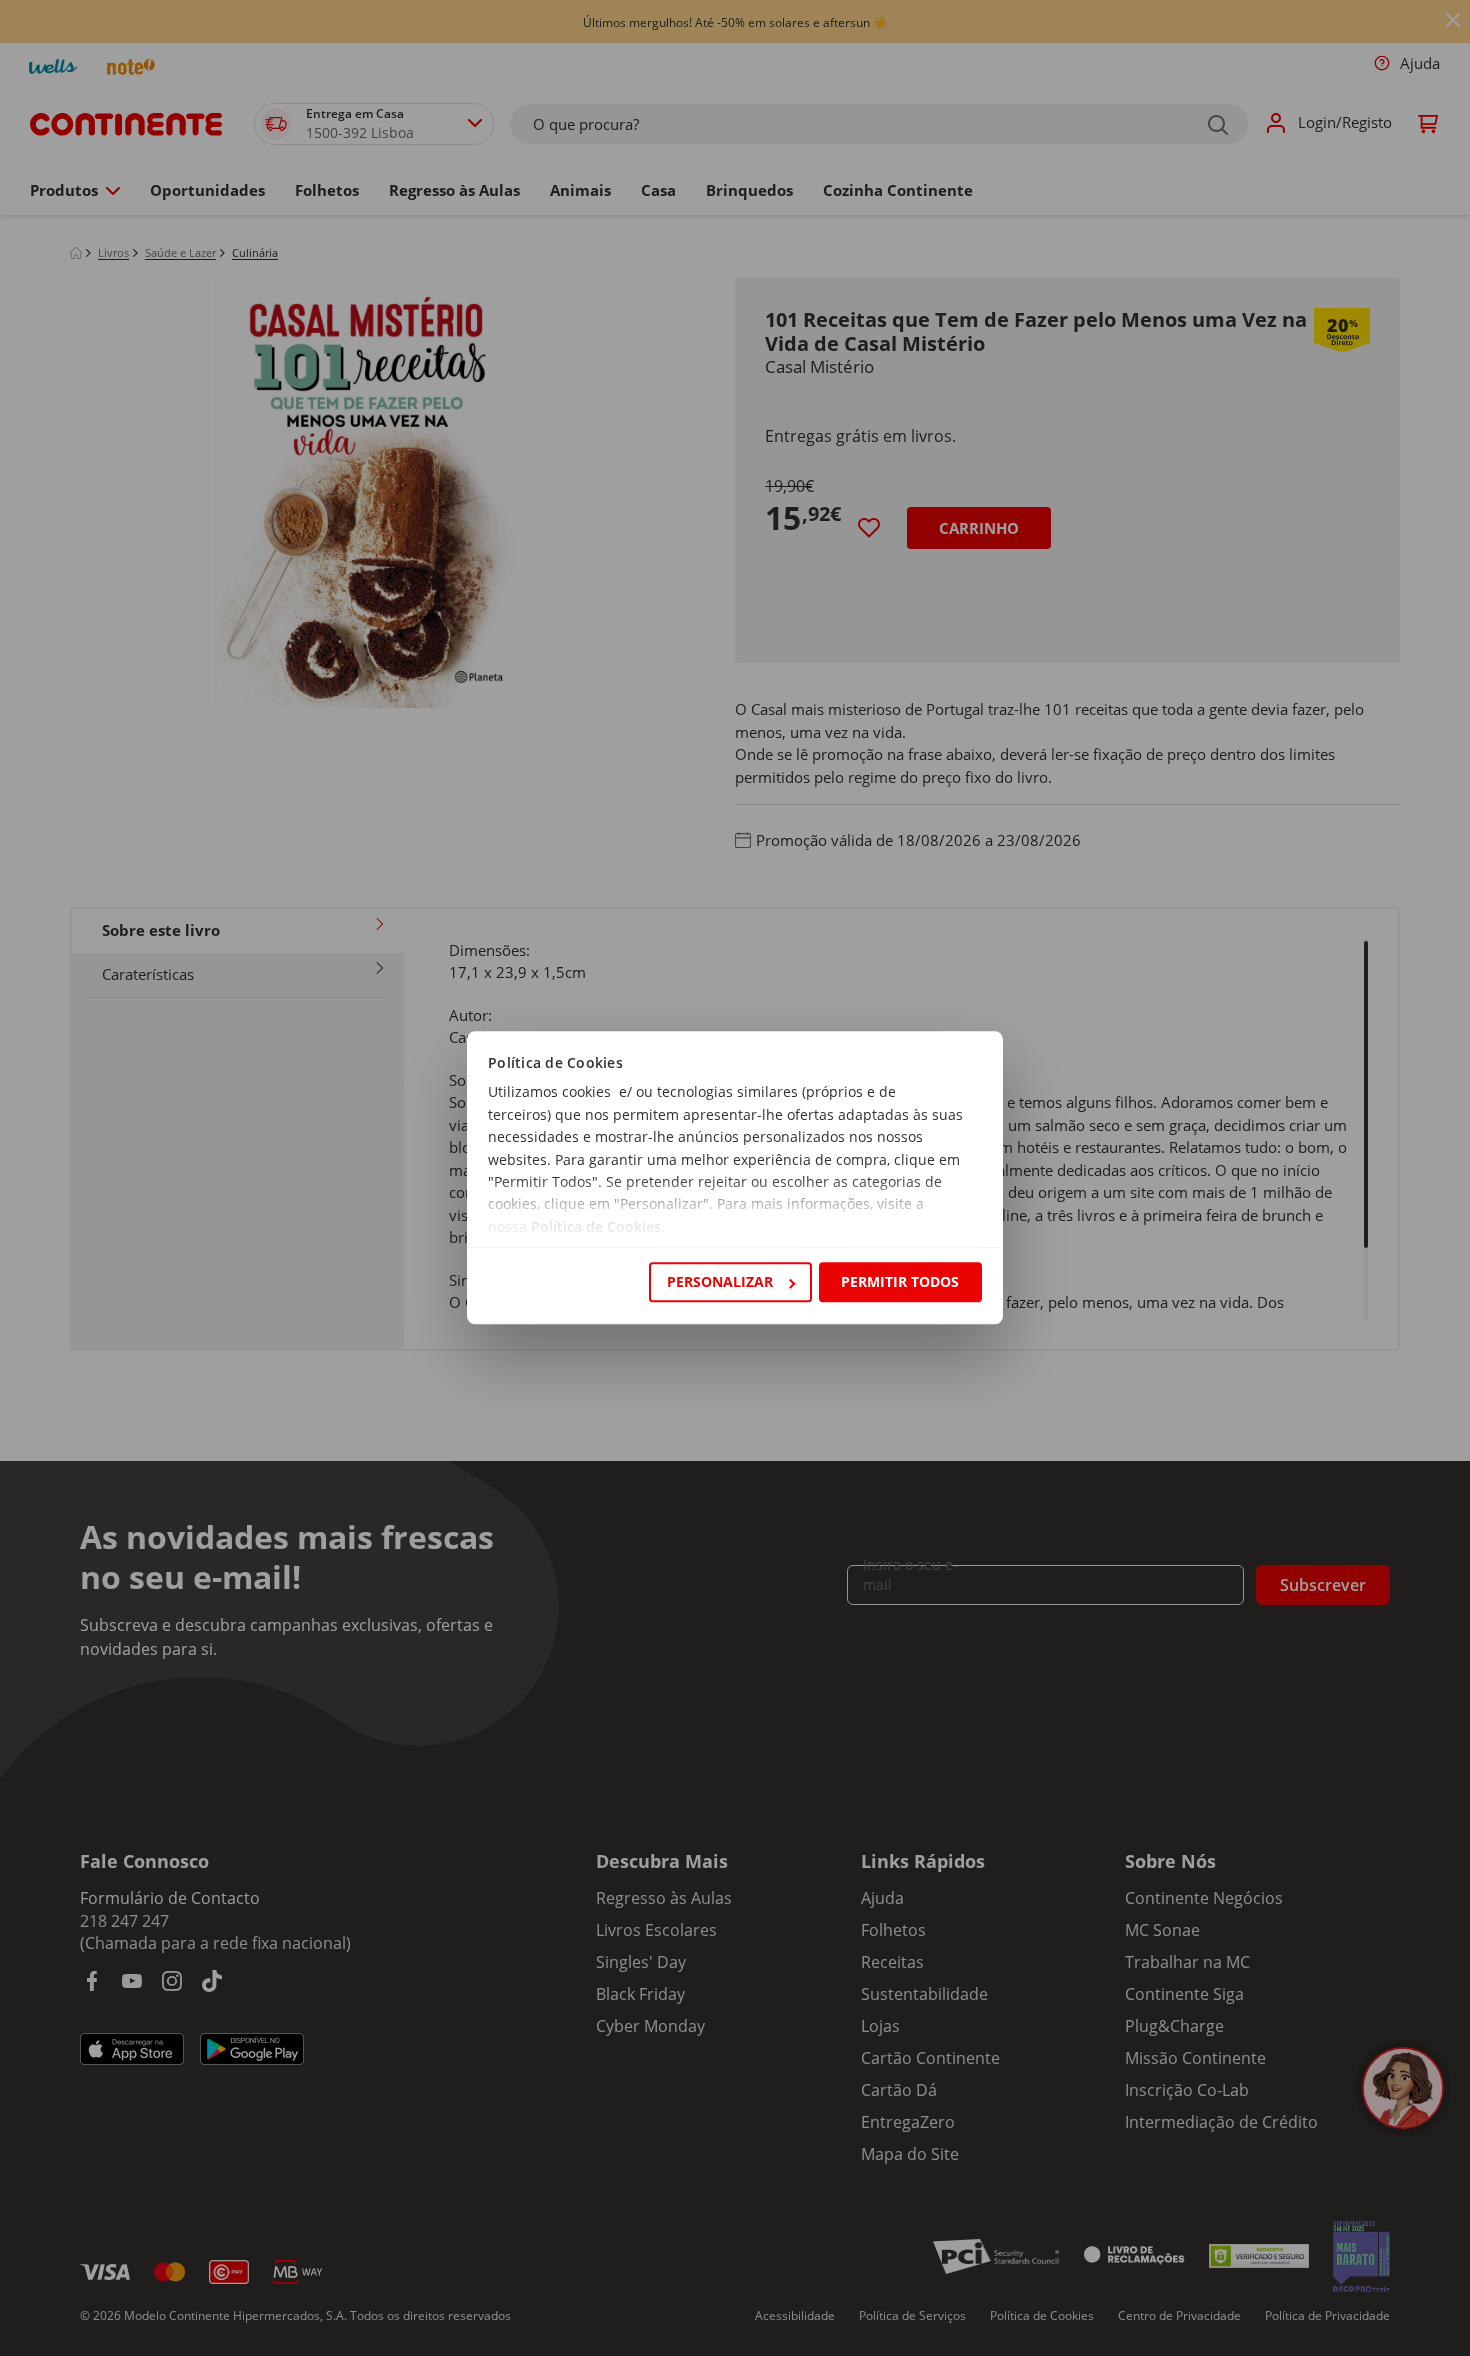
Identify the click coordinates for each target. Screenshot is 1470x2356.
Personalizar (720, 1281)
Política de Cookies (596, 1226)
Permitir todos (900, 1281)
